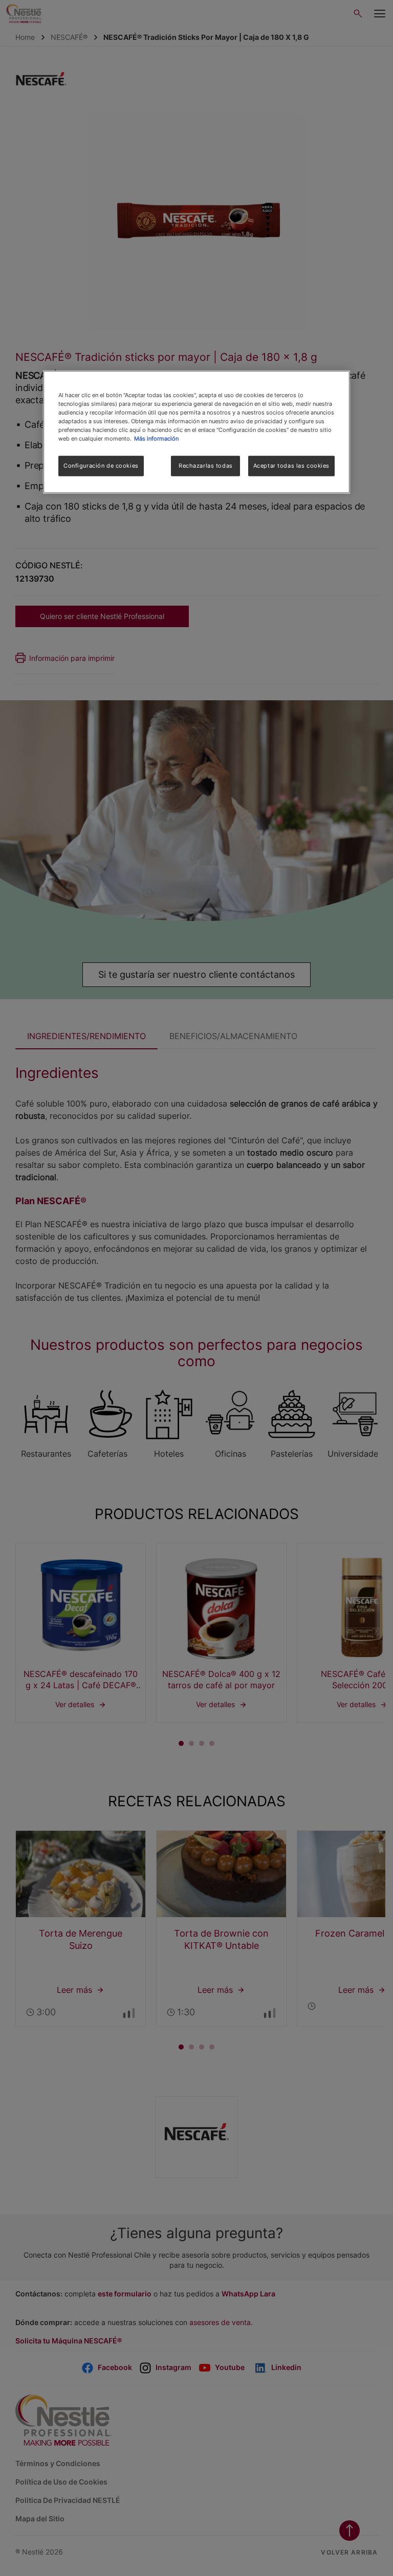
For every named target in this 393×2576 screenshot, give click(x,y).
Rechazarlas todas (206, 466)
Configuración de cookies (101, 466)
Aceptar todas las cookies (291, 466)
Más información (156, 439)
